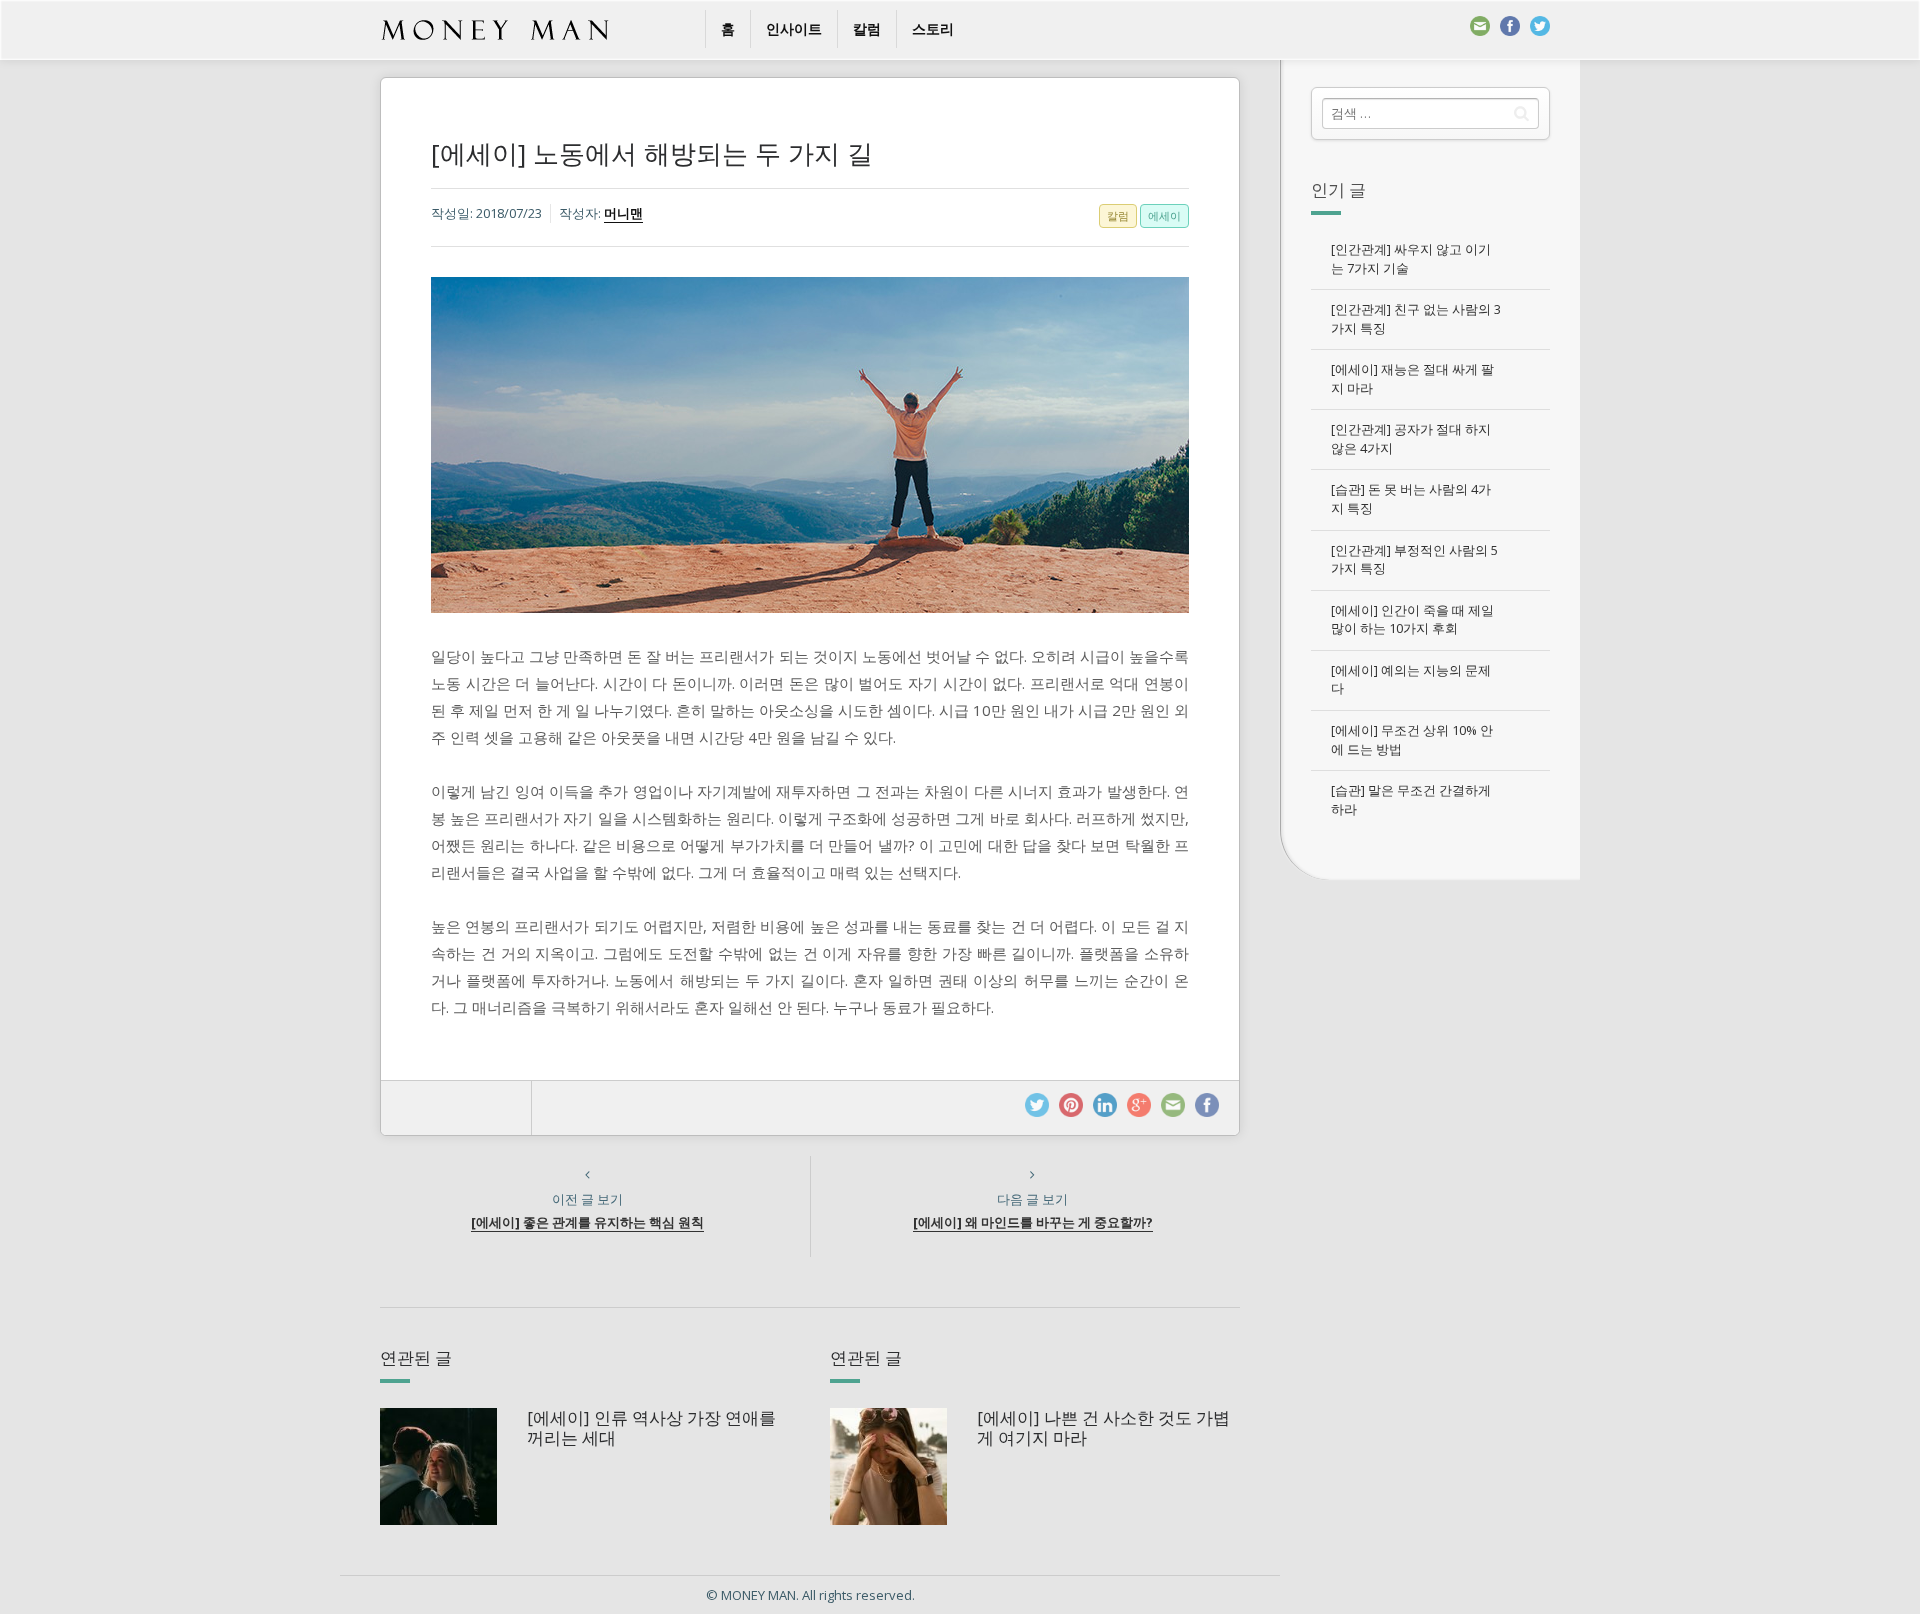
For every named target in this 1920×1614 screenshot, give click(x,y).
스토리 (933, 28)
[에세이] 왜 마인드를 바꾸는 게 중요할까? (1033, 1222)
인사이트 (794, 28)
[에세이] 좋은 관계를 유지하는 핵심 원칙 (587, 1222)
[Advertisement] (1430, 1190)
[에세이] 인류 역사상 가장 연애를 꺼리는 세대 (651, 1427)
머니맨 (623, 213)
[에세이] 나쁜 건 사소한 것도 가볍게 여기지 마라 (1103, 1427)
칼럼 (867, 28)
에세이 (1164, 215)
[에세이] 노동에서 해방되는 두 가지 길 (652, 153)
